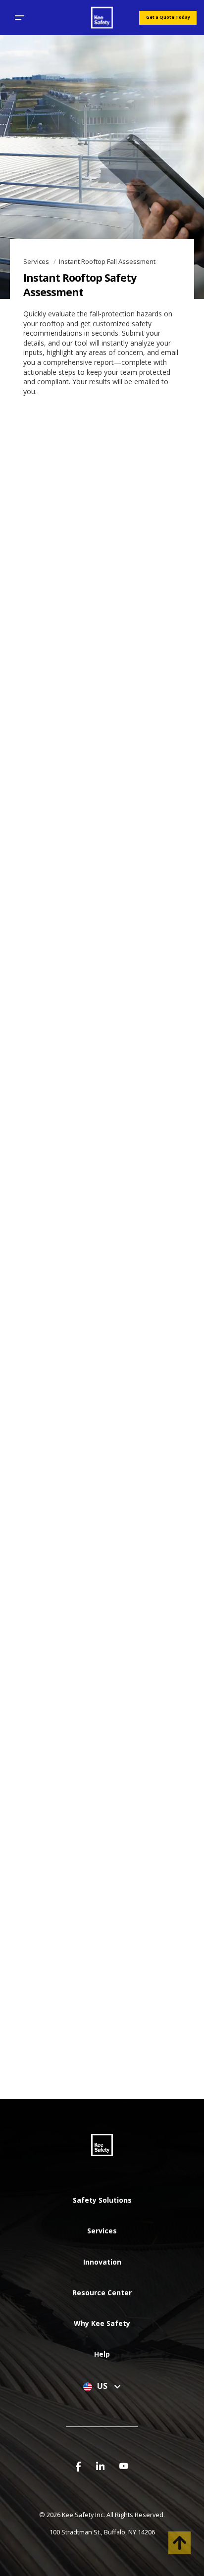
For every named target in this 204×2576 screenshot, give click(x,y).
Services (37, 261)
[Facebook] (78, 2466)
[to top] (179, 2543)
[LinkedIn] (101, 2465)
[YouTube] (124, 2465)
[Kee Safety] (102, 18)
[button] (20, 18)
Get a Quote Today (168, 17)
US (103, 2386)
